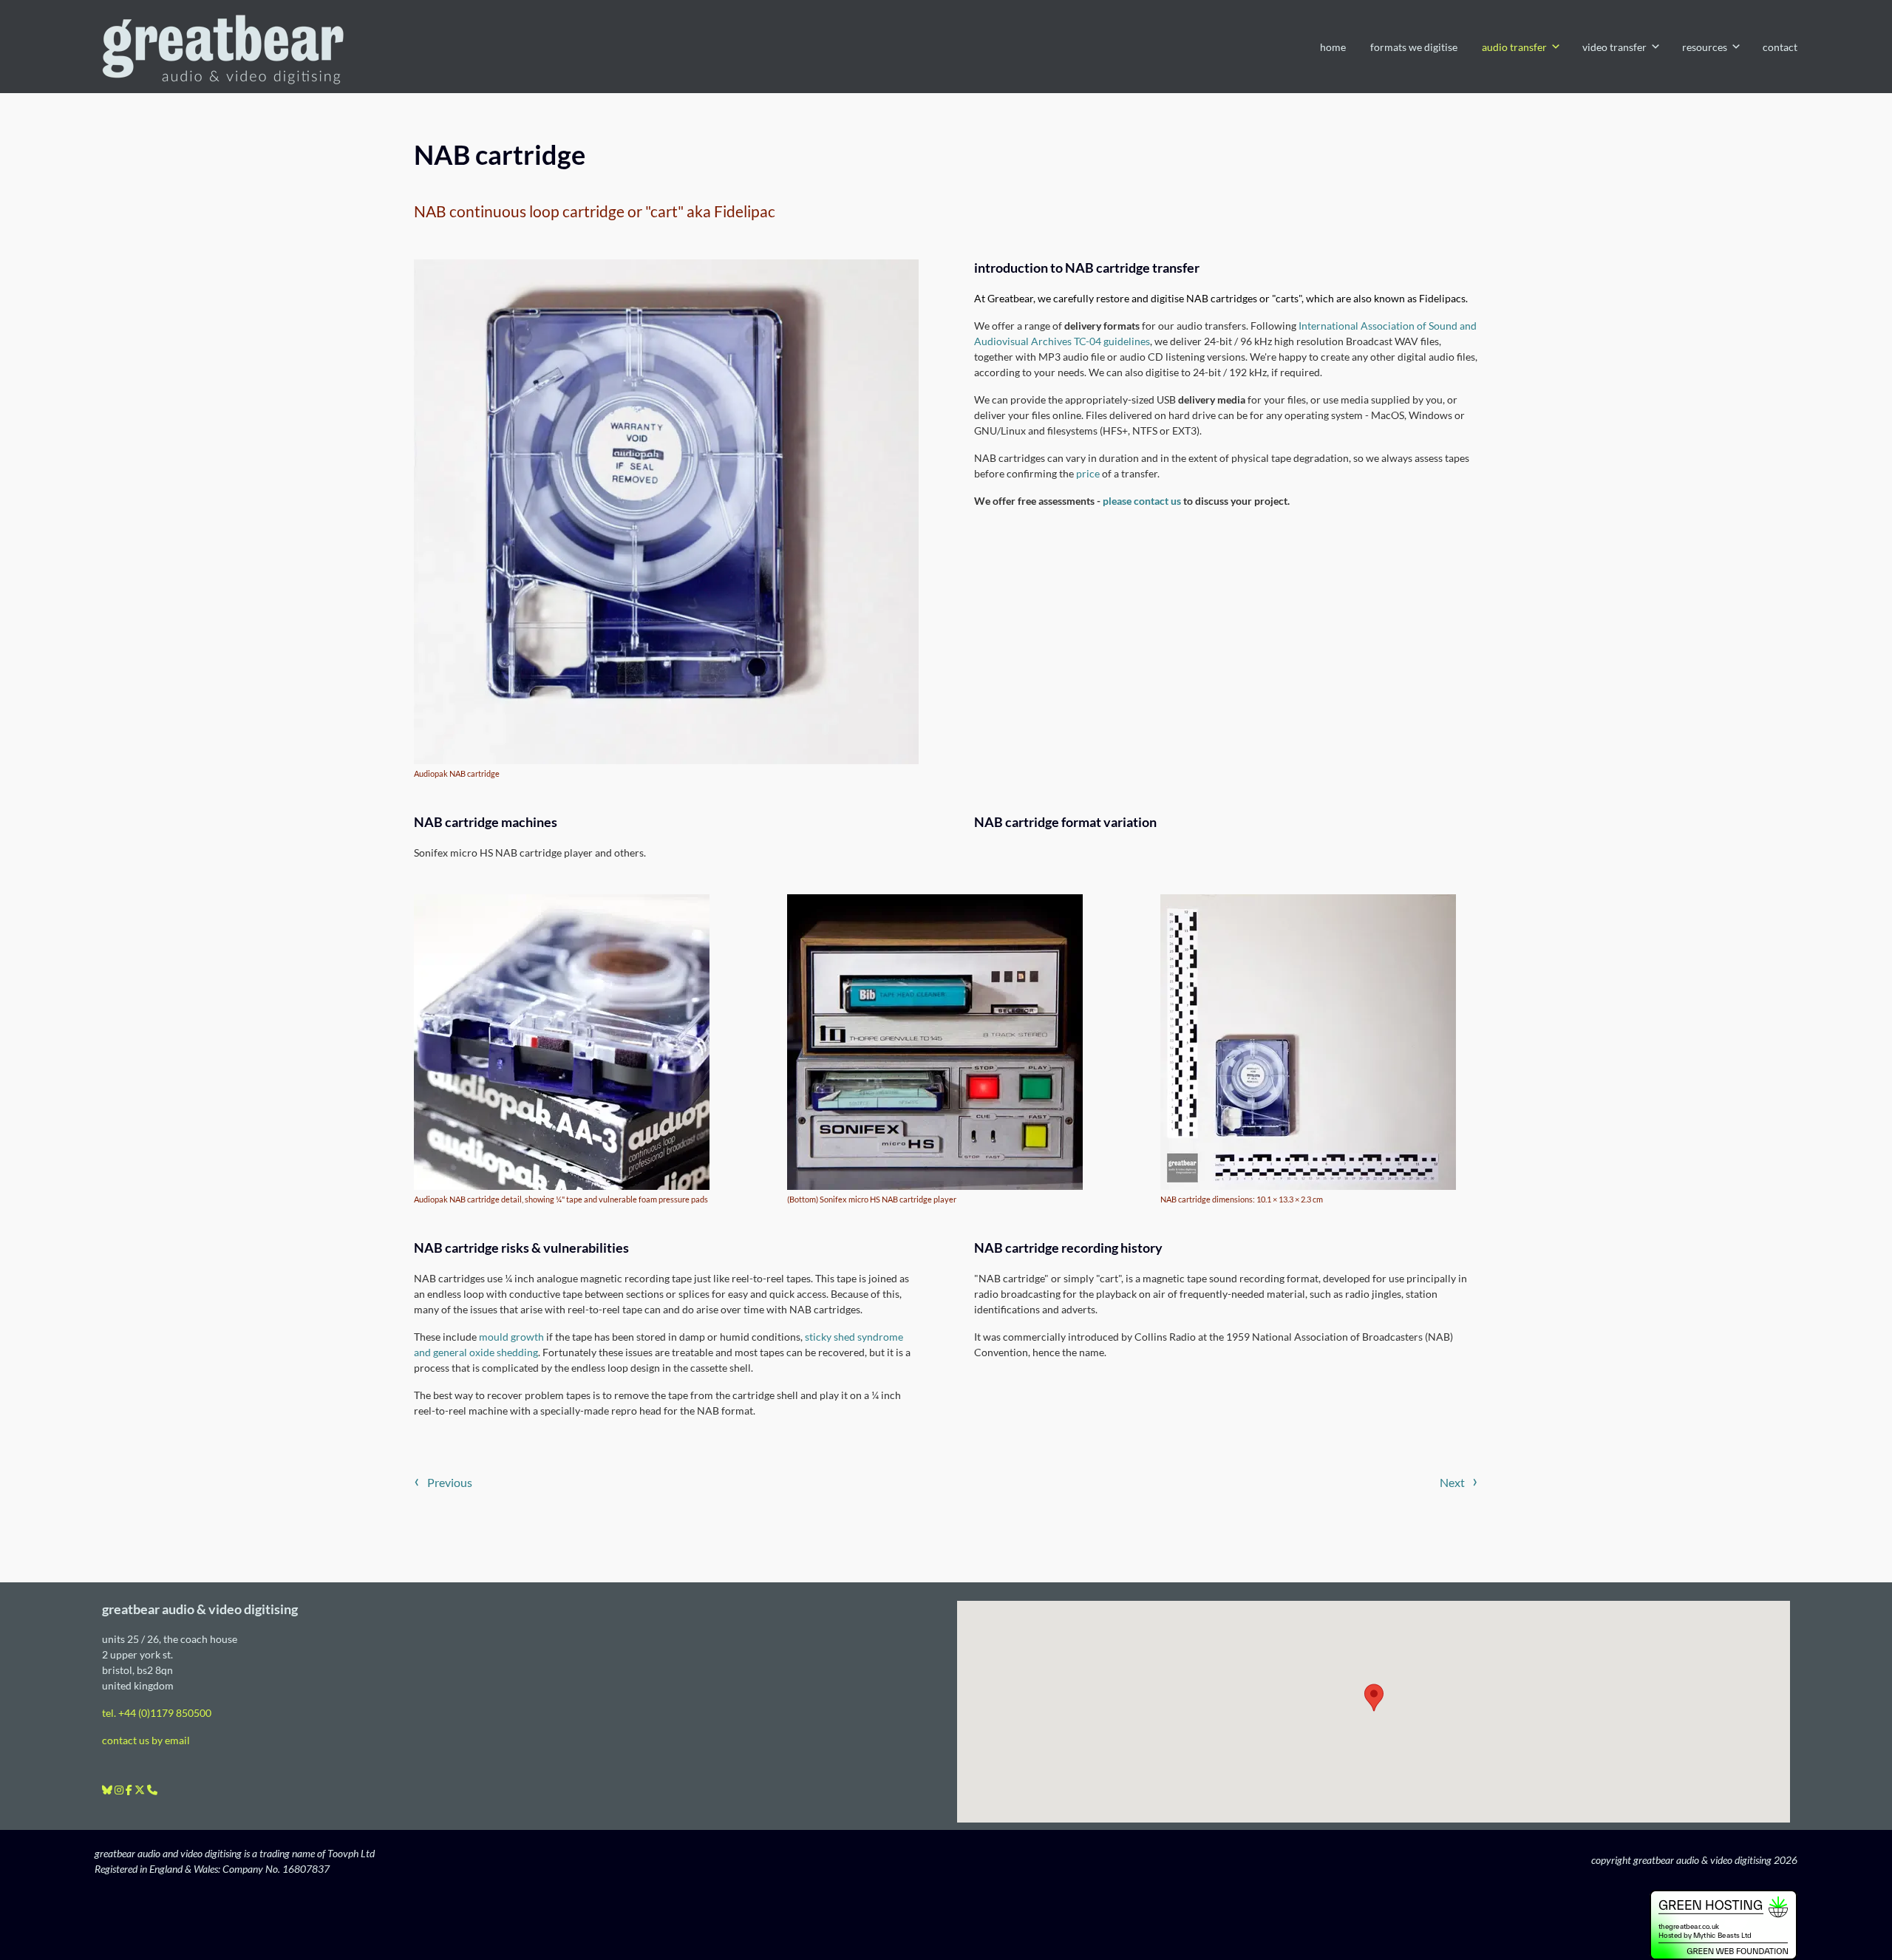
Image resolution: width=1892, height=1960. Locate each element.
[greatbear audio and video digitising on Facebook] (130, 1790)
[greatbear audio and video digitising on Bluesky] (108, 1790)
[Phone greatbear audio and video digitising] (152, 1790)
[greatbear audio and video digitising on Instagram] (120, 1790)
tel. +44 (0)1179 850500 (157, 1713)
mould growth (511, 1337)
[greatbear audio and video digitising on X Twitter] (141, 1790)
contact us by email (146, 1740)
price (1088, 473)
